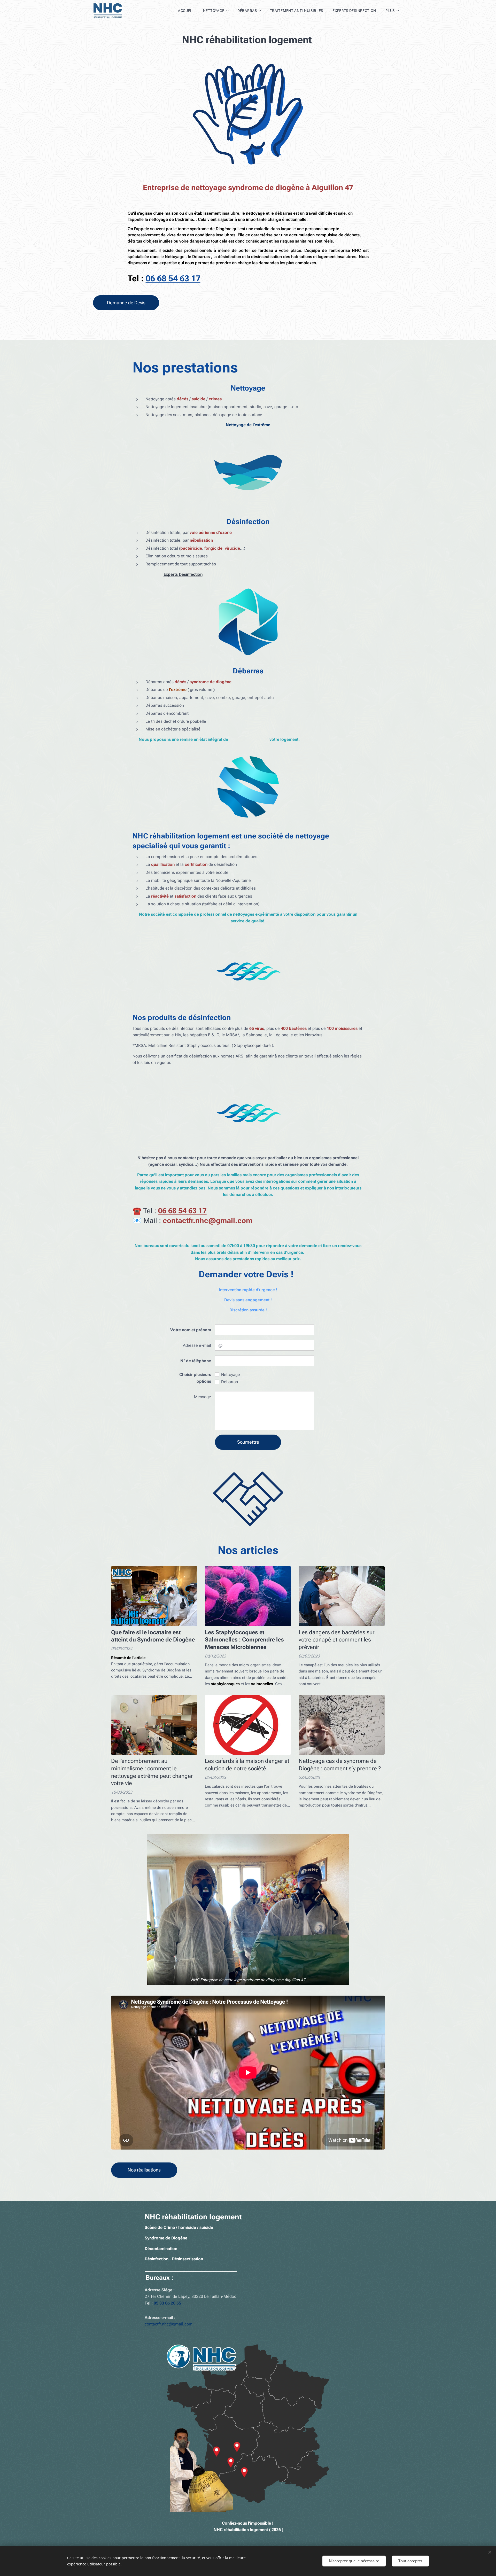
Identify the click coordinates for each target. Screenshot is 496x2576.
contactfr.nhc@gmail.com (169, 2324)
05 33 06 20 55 (167, 2303)
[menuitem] (186, 11)
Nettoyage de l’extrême (248, 425)
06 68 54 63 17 (173, 278)
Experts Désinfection (183, 574)
